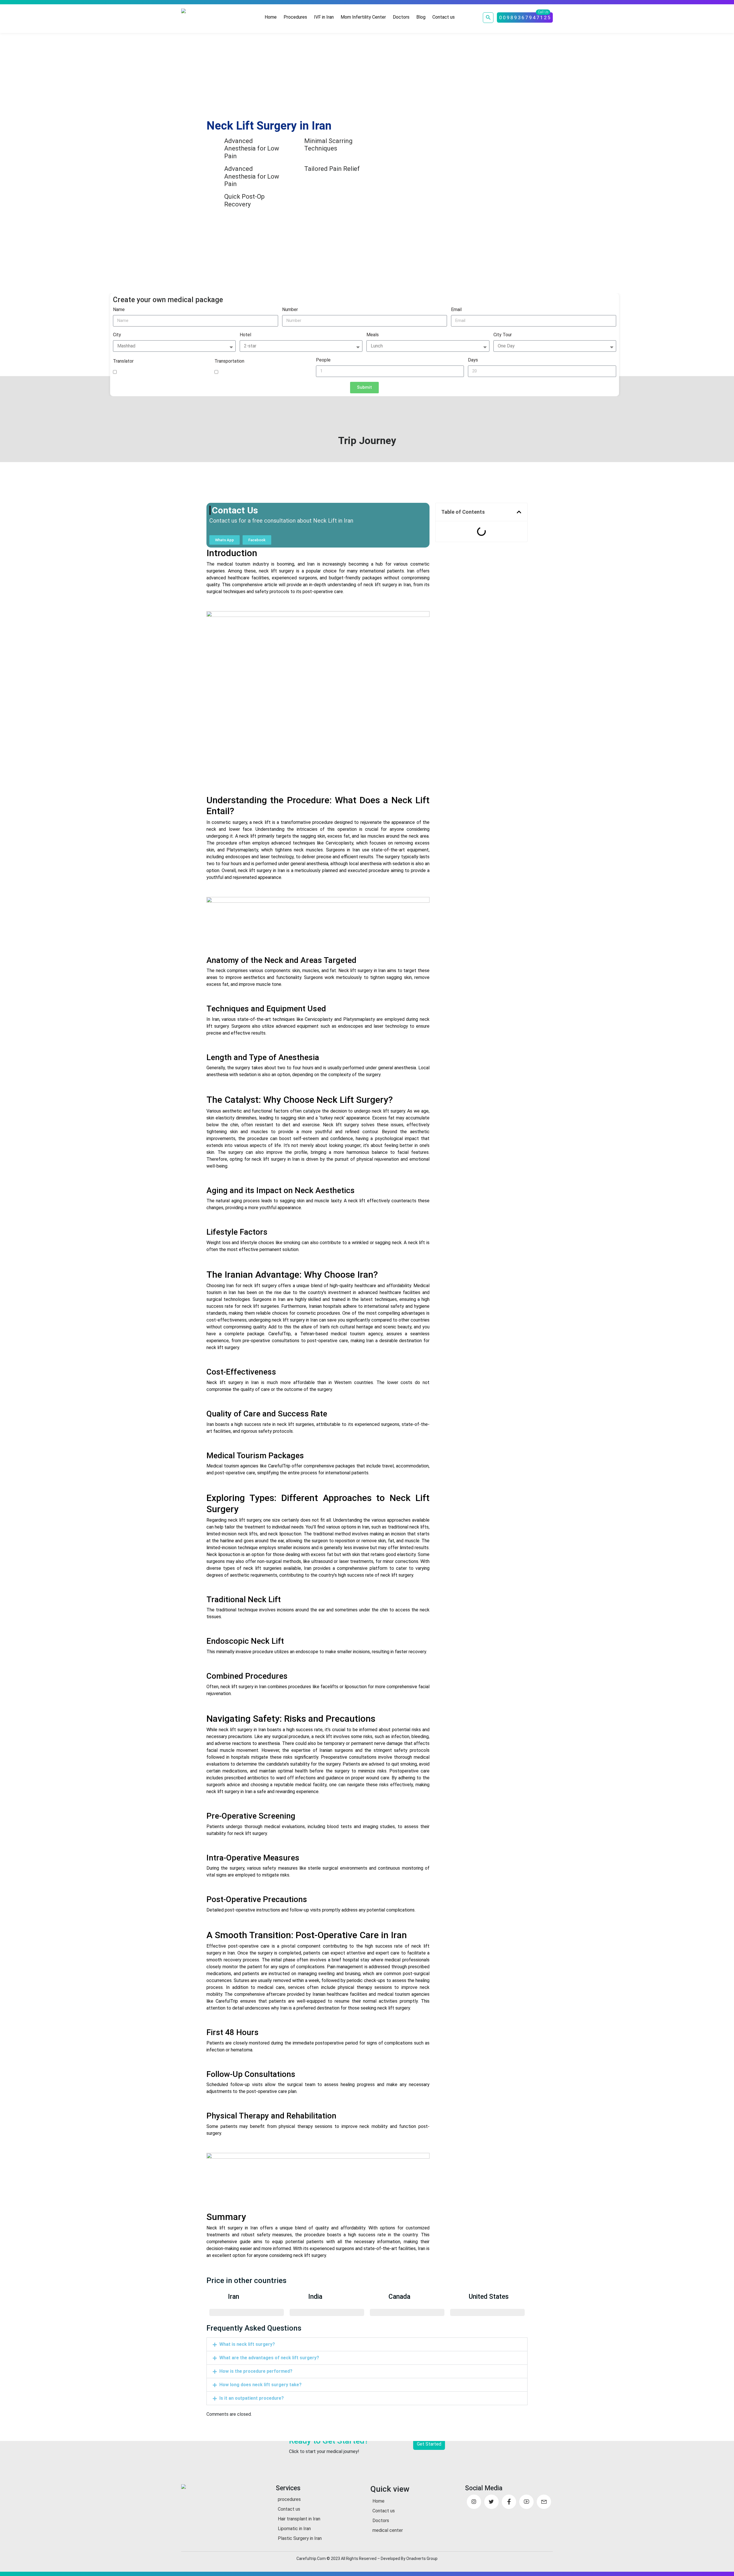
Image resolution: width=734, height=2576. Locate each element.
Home (271, 17)
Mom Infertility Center (363, 17)
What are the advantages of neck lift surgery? (269, 2358)
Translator (123, 361)
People (323, 360)
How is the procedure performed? (256, 2371)
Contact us (444, 17)
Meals (373, 335)
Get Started (429, 2444)
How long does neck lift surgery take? (260, 2385)
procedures (289, 2499)
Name (119, 309)
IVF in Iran (324, 17)
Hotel (245, 335)
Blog (421, 17)
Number (290, 309)
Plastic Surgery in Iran (300, 2538)
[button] (519, 512)
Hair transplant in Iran (299, 2519)
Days (473, 360)
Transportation (229, 361)
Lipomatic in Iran (294, 2529)
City (117, 335)
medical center (388, 2530)
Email (456, 309)
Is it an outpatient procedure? (252, 2398)
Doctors (401, 17)
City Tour (503, 335)
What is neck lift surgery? (247, 2344)
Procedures (295, 17)
